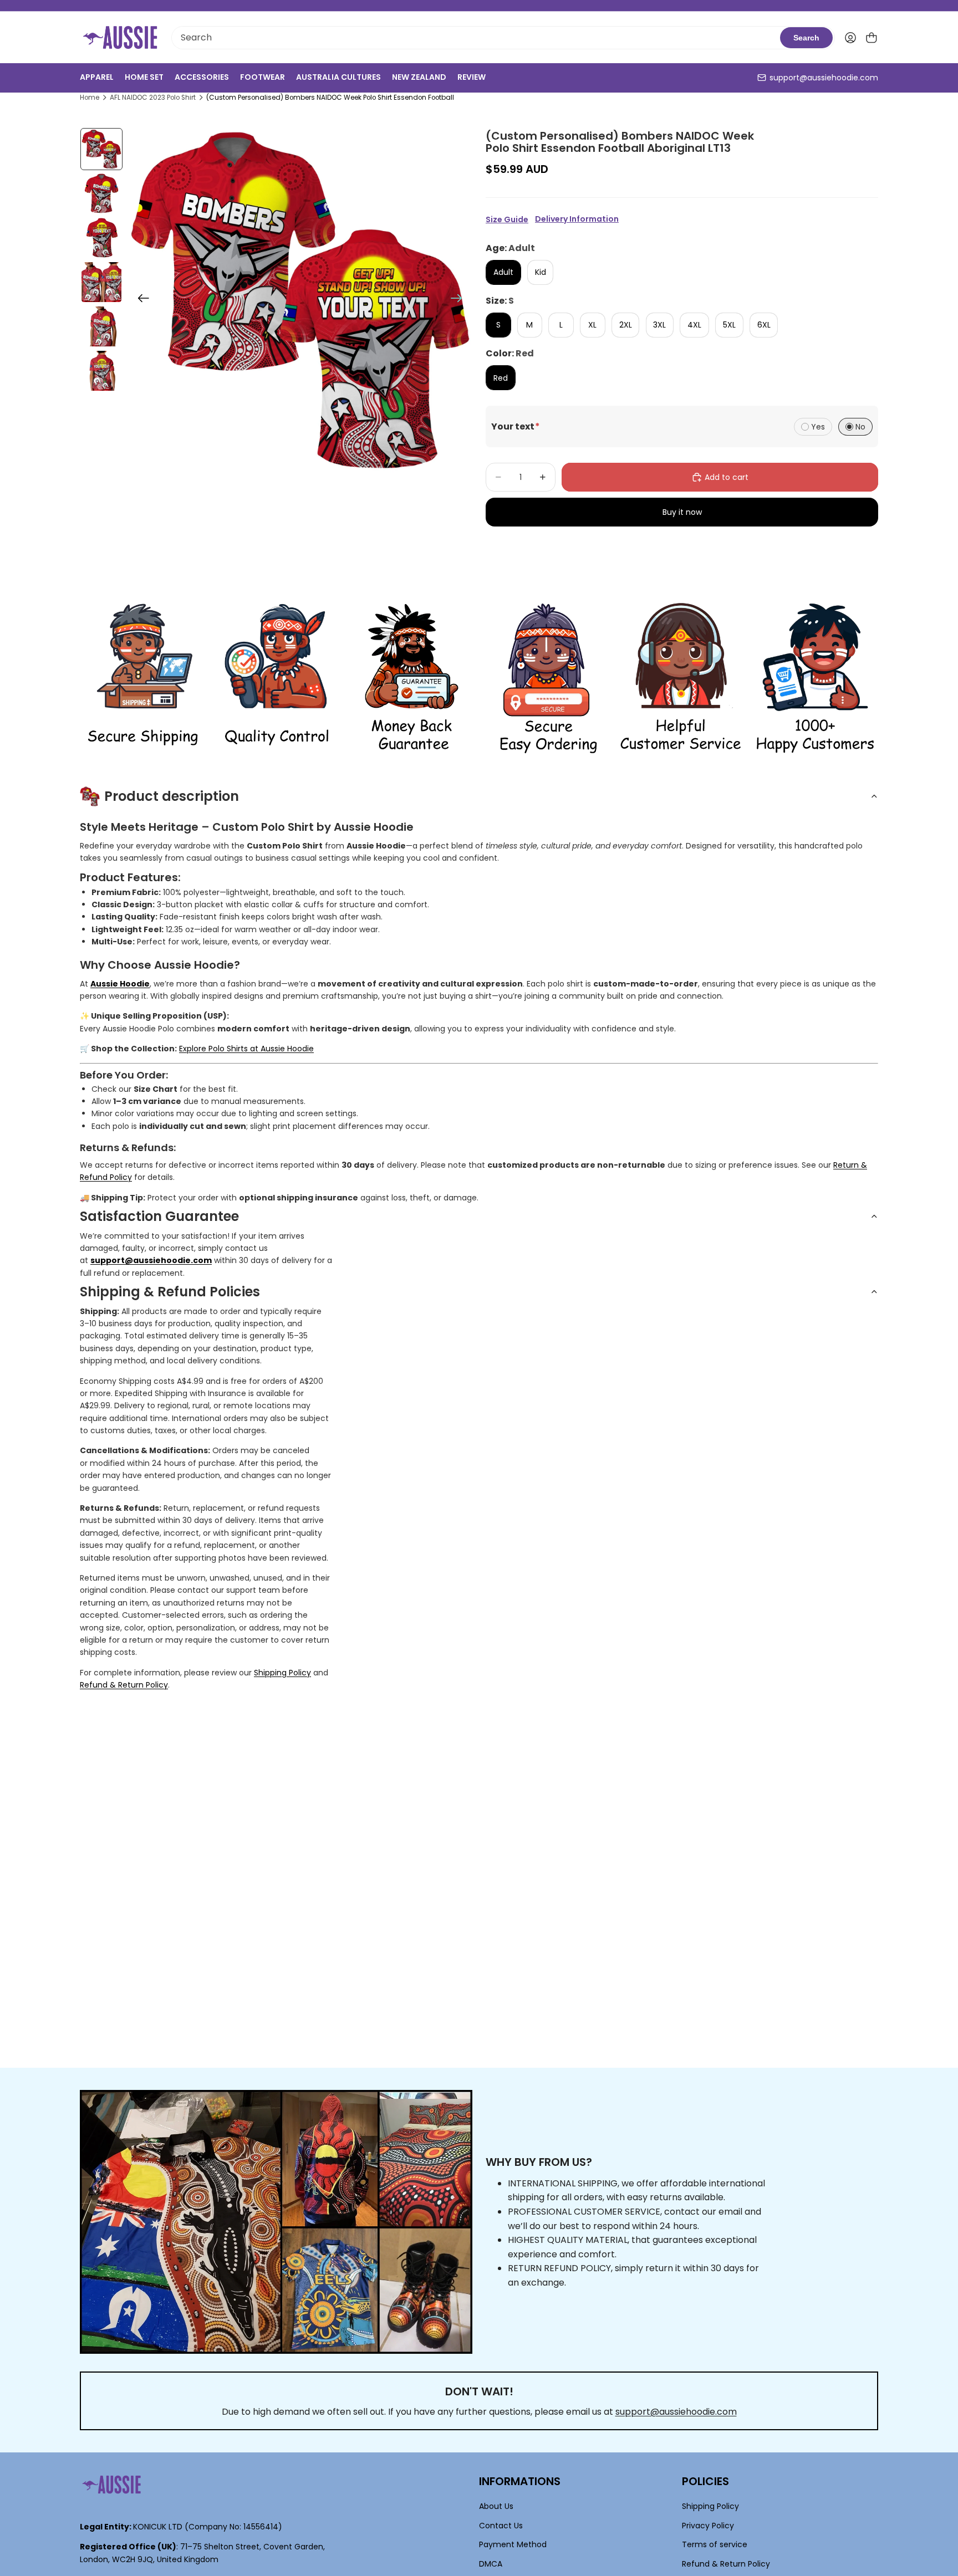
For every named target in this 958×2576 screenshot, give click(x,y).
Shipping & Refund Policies (170, 1292)
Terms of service (715, 2544)
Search (806, 38)
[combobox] (476, 38)
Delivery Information (577, 219)
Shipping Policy (282, 1673)
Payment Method (513, 2544)
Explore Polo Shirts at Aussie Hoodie (246, 1049)
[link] (143, 679)
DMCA (491, 2564)
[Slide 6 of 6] (101, 371)
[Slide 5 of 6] (101, 326)
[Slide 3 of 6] (101, 238)
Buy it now (682, 512)
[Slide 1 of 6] (101, 149)
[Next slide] (460, 300)
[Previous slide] (140, 300)
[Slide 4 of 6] (101, 282)
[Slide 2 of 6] (101, 193)
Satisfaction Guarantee (159, 1216)
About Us (496, 2507)
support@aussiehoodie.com (824, 78)
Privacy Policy (708, 2526)
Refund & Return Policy (124, 1685)
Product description (172, 796)
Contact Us (501, 2526)
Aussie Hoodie (120, 984)
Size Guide (507, 219)
